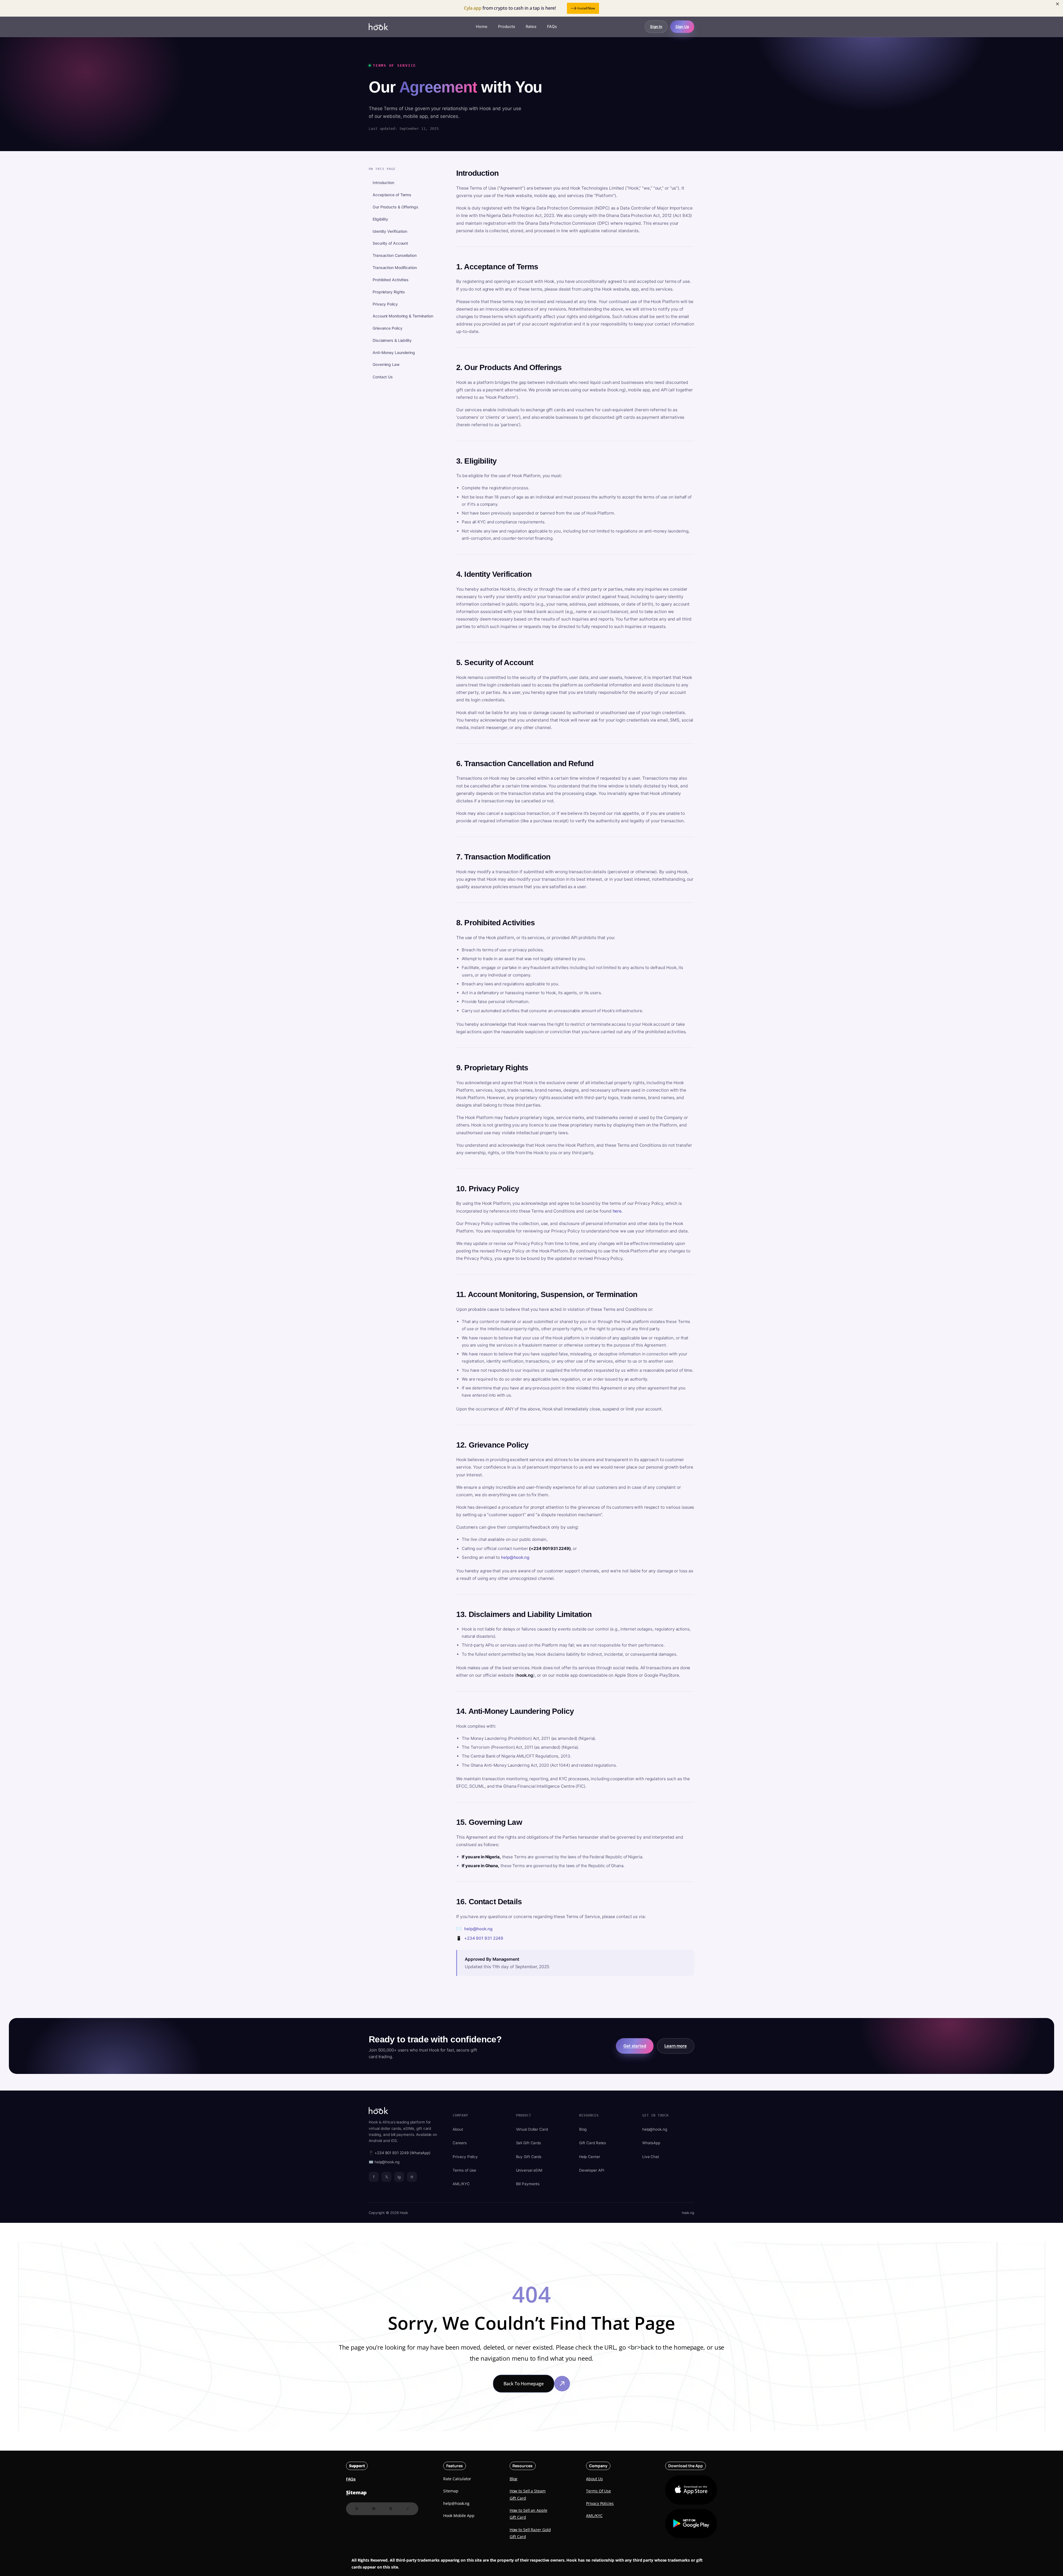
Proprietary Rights (389, 292)
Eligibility (380, 219)
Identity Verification (390, 231)
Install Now (586, 8)
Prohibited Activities (391, 280)
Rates (531, 27)
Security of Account (390, 243)
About (458, 2129)
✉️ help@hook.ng (384, 2162)
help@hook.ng (515, 1557)
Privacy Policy (385, 304)
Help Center (590, 2157)
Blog (583, 2129)
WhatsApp (651, 2143)
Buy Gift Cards (529, 2157)
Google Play (691, 2524)
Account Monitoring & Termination (403, 316)
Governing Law (386, 365)
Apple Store (685, 2490)
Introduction (383, 183)
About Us (594, 2479)
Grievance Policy (387, 328)
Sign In (656, 27)
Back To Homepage (523, 2384)
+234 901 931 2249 (484, 1938)
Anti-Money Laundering (394, 352)
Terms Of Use (598, 2491)
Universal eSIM (529, 2170)
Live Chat (651, 2157)
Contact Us (383, 377)
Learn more (676, 2046)
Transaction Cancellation (395, 256)
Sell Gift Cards (529, 2143)
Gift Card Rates (593, 2143)
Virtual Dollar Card (532, 2129)
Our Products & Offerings (395, 207)
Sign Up (682, 27)
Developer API (592, 2170)
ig (399, 2177)
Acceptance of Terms (392, 195)
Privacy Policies (600, 2503)
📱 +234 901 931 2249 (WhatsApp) (400, 2153)
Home (482, 27)
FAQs (552, 27)
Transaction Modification (395, 268)
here (617, 1211)
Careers (460, 2143)
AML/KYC (461, 2184)
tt (412, 2177)
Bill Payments (528, 2184)
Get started (635, 2046)
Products (507, 27)
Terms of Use (464, 2170)
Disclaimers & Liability (392, 340)
